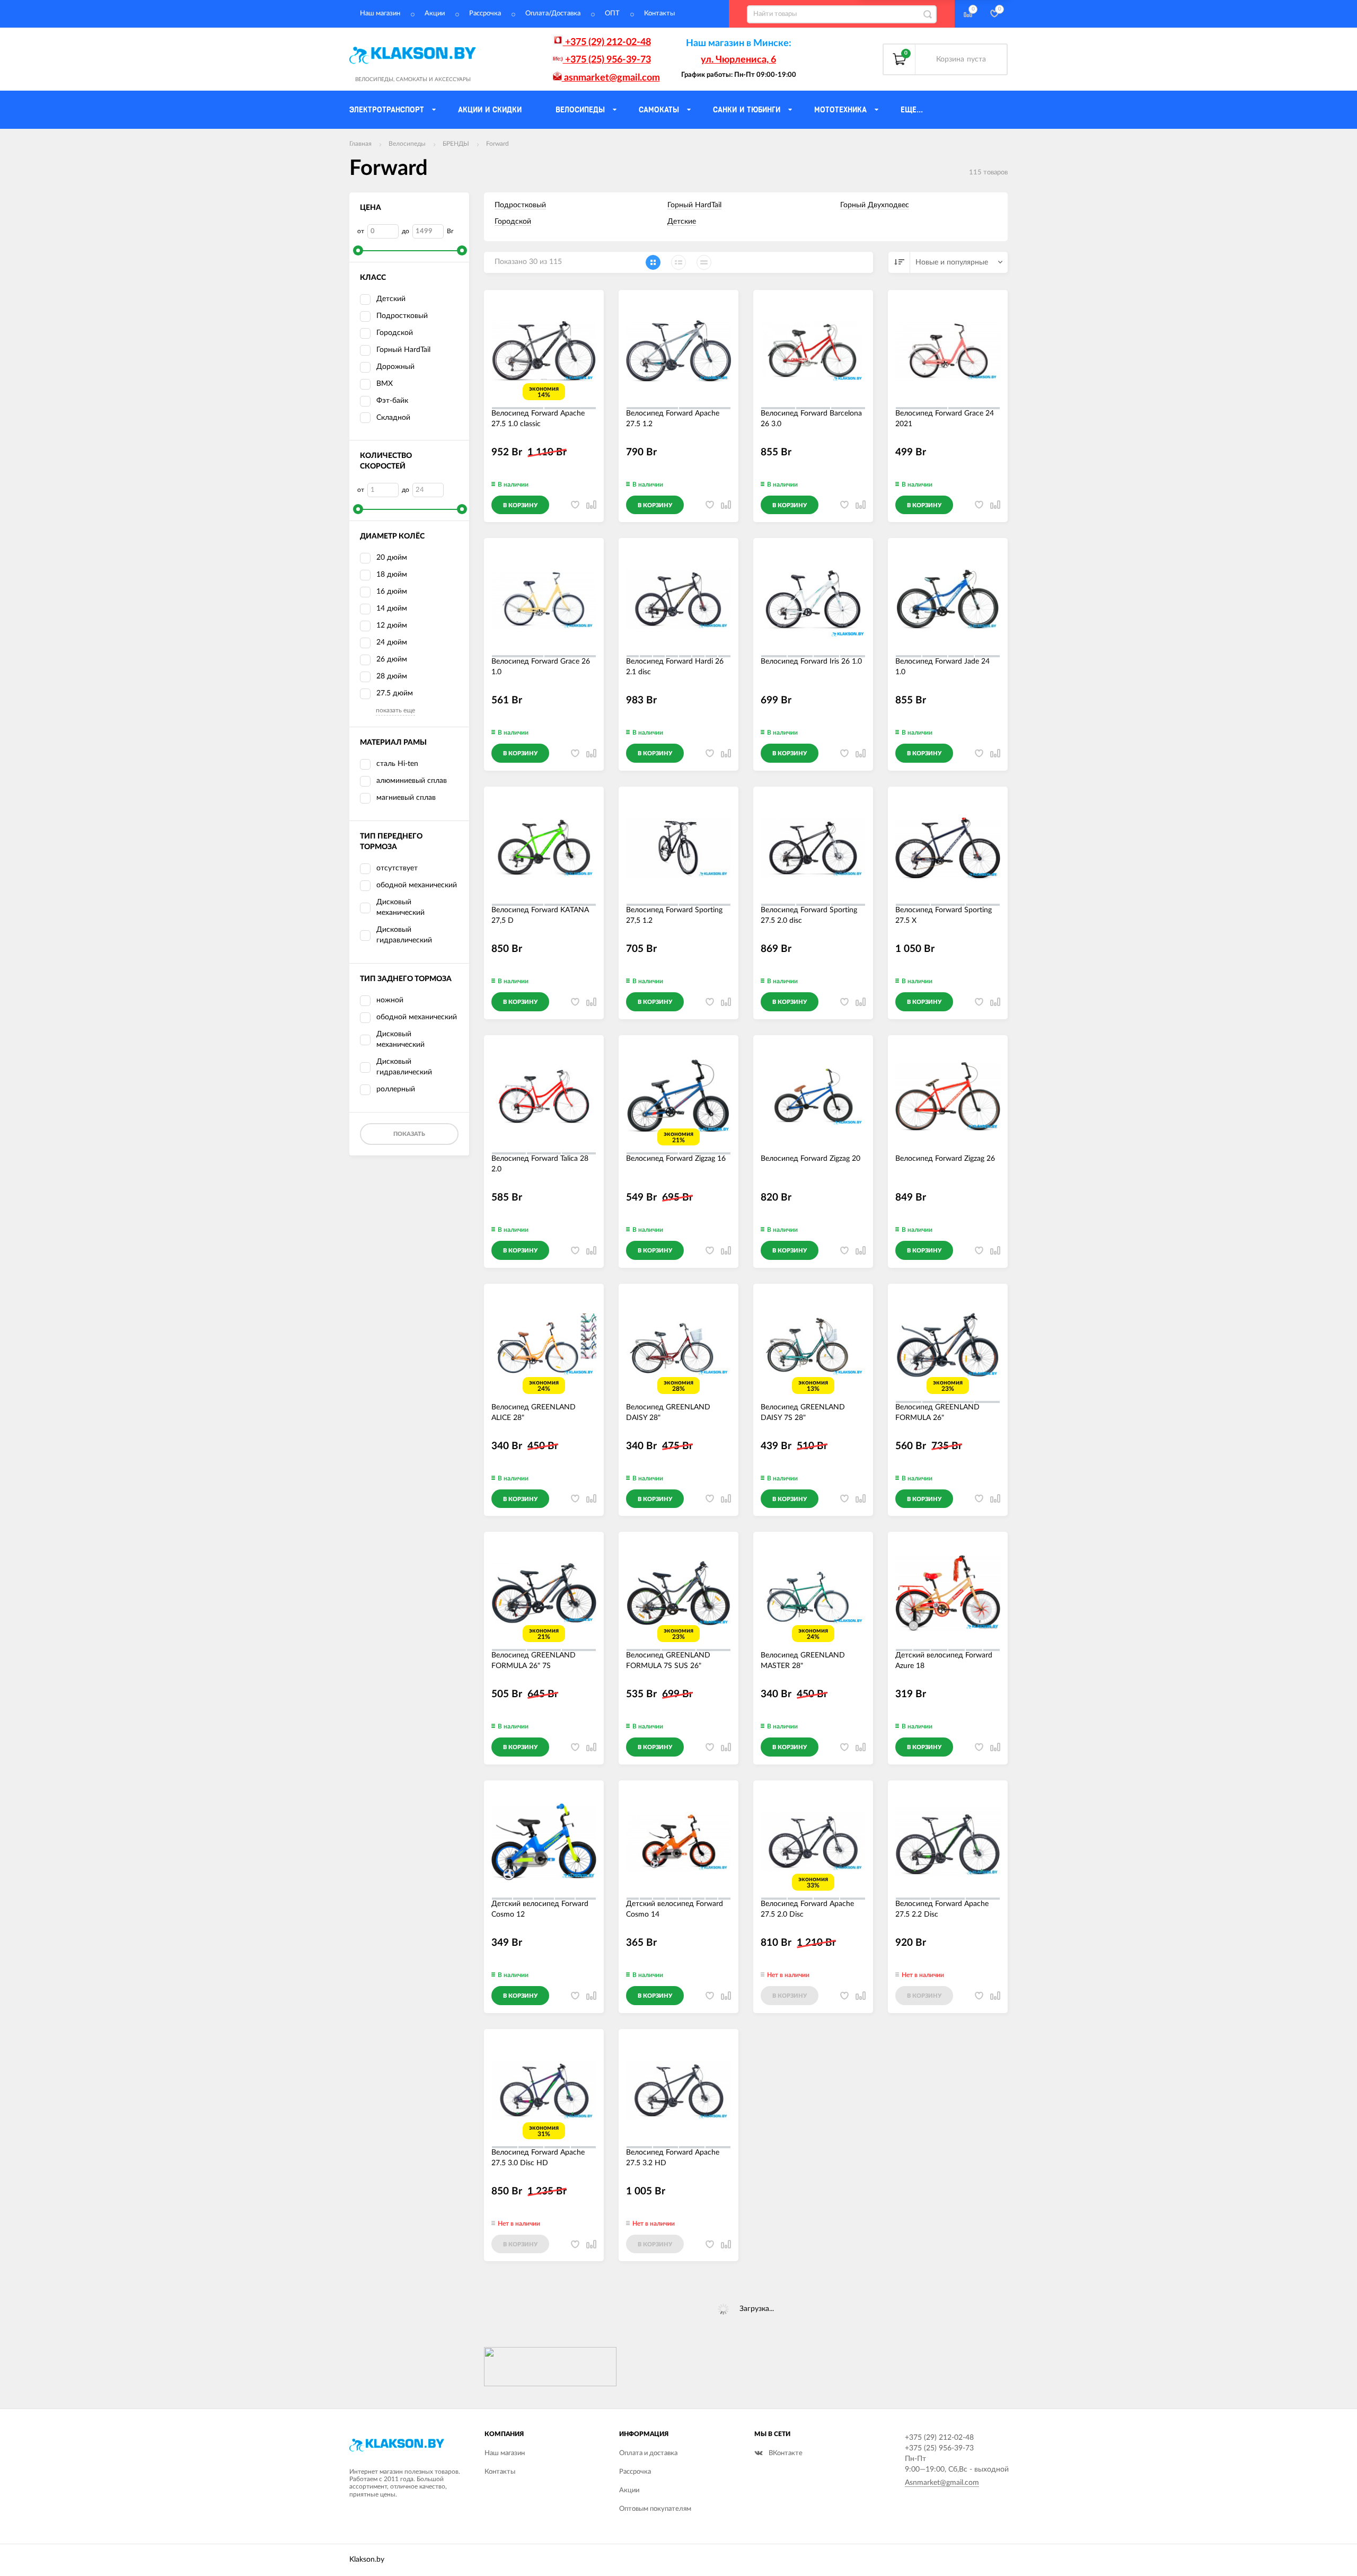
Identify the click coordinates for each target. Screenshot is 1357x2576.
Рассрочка (485, 14)
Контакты (659, 14)
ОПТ (612, 14)
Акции (435, 14)
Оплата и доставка (648, 2453)
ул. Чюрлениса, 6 (738, 60)
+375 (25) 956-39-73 (607, 60)
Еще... (912, 110)
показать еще (395, 710)
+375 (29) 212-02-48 (607, 42)
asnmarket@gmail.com (611, 78)
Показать (409, 1134)
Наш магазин (380, 14)
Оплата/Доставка (553, 14)
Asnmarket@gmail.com (942, 2483)
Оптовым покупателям (655, 2509)
